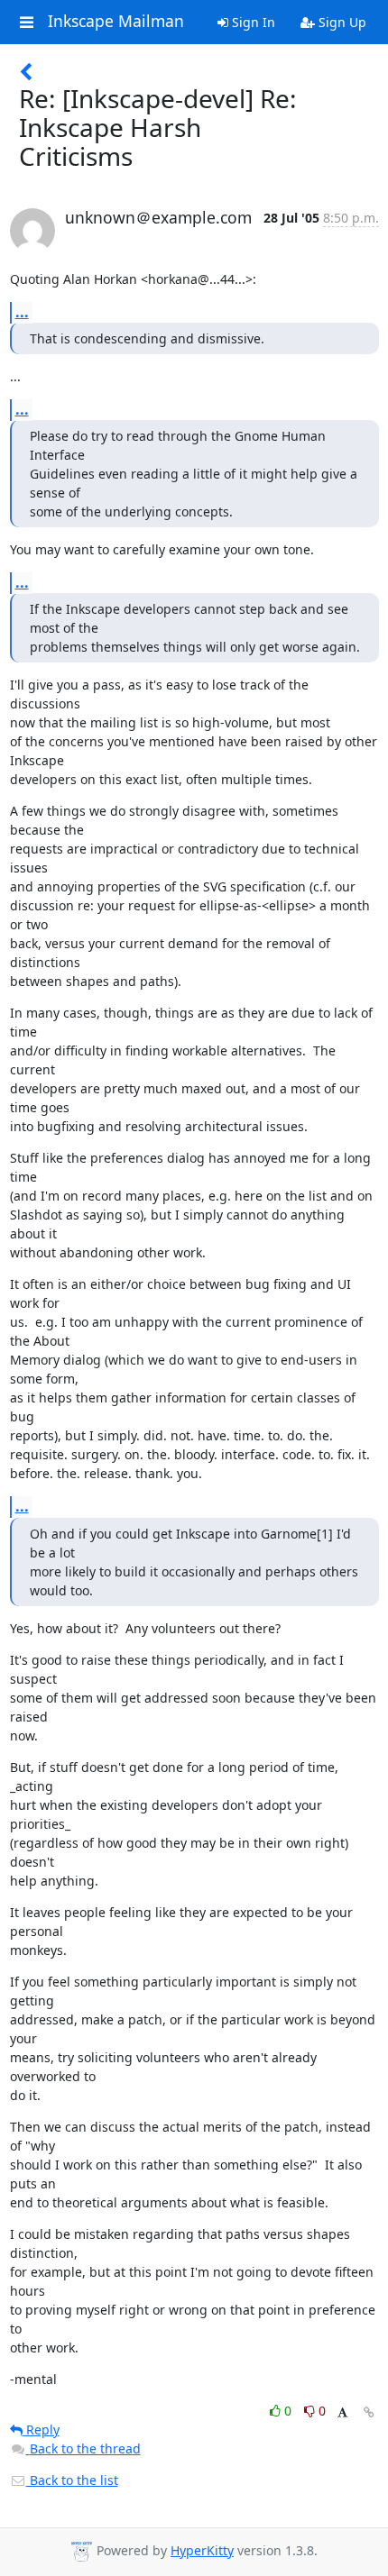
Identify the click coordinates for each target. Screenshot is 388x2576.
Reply (41, 2430)
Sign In (252, 22)
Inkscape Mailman (116, 22)
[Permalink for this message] (369, 2412)
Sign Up (341, 22)
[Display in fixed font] (342, 2413)
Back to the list (72, 2480)
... (22, 312)
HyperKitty (202, 2550)
